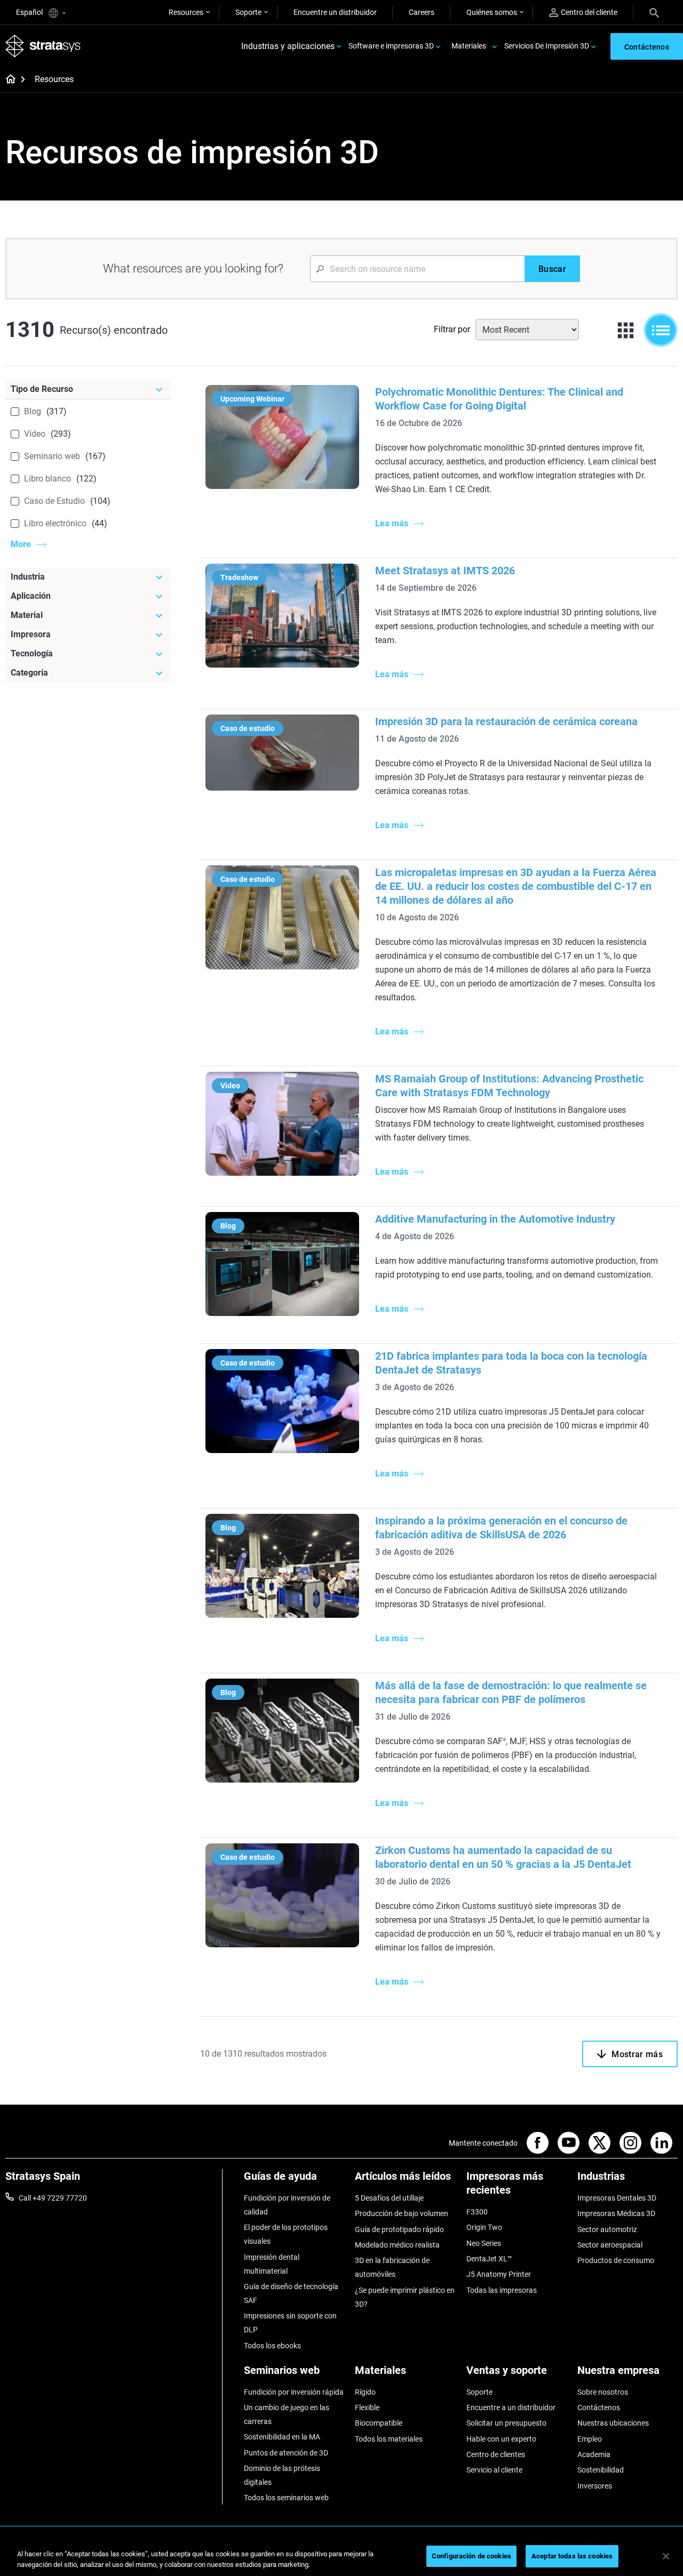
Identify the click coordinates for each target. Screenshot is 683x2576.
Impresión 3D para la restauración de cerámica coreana (506, 721)
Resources (186, 12)
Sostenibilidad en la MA (282, 2437)
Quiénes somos (492, 12)
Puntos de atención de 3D (286, 2453)
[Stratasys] (43, 46)
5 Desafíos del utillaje (389, 2198)
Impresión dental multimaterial (272, 2264)
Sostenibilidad (601, 2470)
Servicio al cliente (494, 2470)
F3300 (477, 2212)
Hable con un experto (501, 2439)
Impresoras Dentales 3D (617, 2198)
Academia (594, 2454)
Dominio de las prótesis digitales (282, 2475)
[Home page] (7, 80)
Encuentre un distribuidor (335, 12)
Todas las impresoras (502, 2290)
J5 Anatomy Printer (499, 2274)
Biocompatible (379, 2423)
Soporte (248, 12)
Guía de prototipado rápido (399, 2229)
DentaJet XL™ (489, 2259)
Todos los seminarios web (286, 2498)
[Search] (654, 12)
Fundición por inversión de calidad (287, 2205)
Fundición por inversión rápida (294, 2392)
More (21, 544)
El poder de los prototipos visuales (286, 2234)
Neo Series (484, 2243)
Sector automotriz (607, 2229)
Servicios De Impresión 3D (547, 46)
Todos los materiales (389, 2439)
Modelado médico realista (397, 2245)
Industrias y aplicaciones (288, 46)
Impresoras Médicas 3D (616, 2213)
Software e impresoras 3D (391, 46)
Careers (422, 12)
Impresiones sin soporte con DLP (290, 2323)
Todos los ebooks (272, 2346)
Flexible (367, 2408)
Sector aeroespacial (610, 2245)
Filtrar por (452, 329)
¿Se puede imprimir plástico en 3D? (405, 2297)
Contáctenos (599, 2408)
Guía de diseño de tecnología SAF (291, 2293)
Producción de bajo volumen (402, 2213)
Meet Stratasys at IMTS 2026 (445, 571)
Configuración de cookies (471, 2556)
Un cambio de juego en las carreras (287, 2414)
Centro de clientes (496, 2454)
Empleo (590, 2439)
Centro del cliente (589, 12)
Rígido (365, 2392)
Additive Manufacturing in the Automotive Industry (495, 1219)
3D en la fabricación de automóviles (392, 2267)
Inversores (595, 2486)
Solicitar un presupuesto (506, 2423)
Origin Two (484, 2227)
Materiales (469, 46)
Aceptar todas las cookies (572, 2556)
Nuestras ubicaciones (613, 2423)
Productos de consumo (616, 2260)
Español (30, 12)
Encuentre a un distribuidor (511, 2408)
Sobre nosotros (603, 2392)
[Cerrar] (666, 2556)
